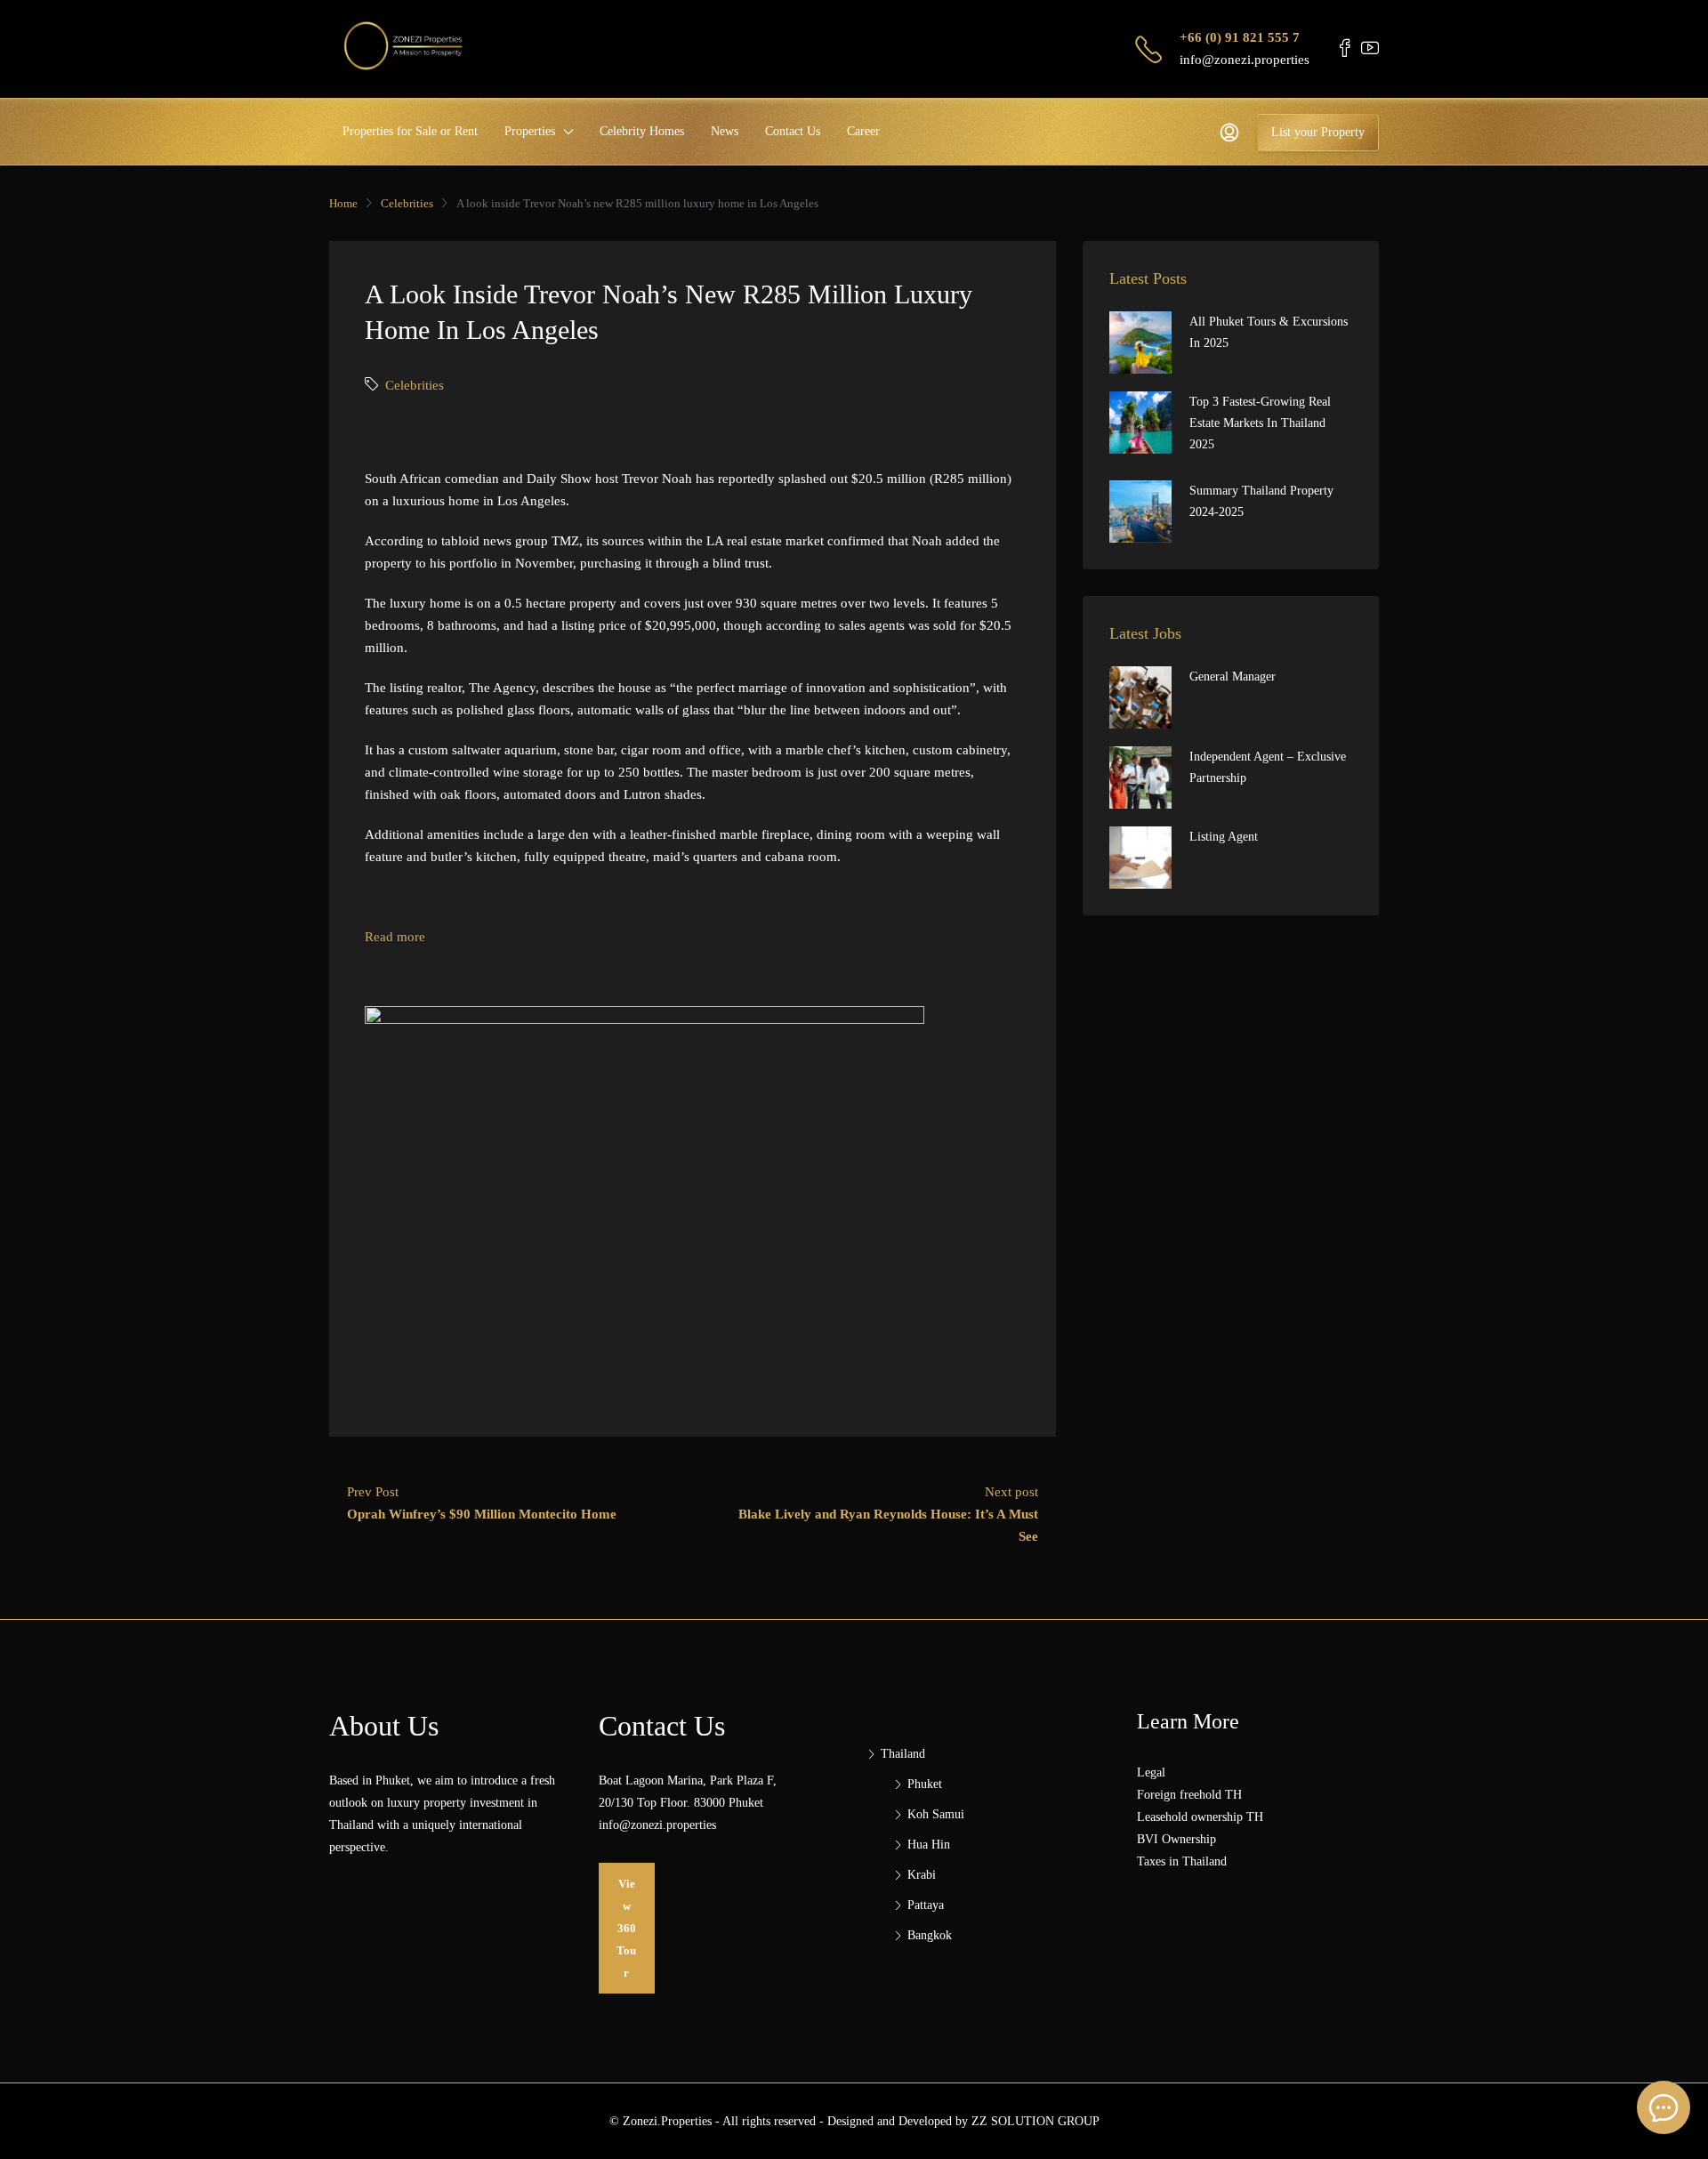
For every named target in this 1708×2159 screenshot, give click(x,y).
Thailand (903, 1754)
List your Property (1318, 132)
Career (863, 131)
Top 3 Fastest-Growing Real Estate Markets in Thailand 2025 (1260, 423)
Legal (1151, 1772)
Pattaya (926, 1905)
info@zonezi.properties (1245, 60)
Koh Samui (936, 1814)
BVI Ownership (1176, 1839)
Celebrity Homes (642, 131)
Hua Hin (929, 1845)
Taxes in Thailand (1182, 1861)
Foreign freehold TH (1189, 1795)
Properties (530, 131)
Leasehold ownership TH (1200, 1817)
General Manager (1233, 677)
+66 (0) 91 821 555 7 (1240, 37)
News (725, 131)
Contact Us (793, 131)
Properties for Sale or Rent (410, 131)
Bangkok (930, 1935)
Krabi (922, 1875)
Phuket (925, 1784)
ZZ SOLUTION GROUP (1035, 2121)
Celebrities (407, 203)
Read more (395, 937)
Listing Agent (1224, 837)
